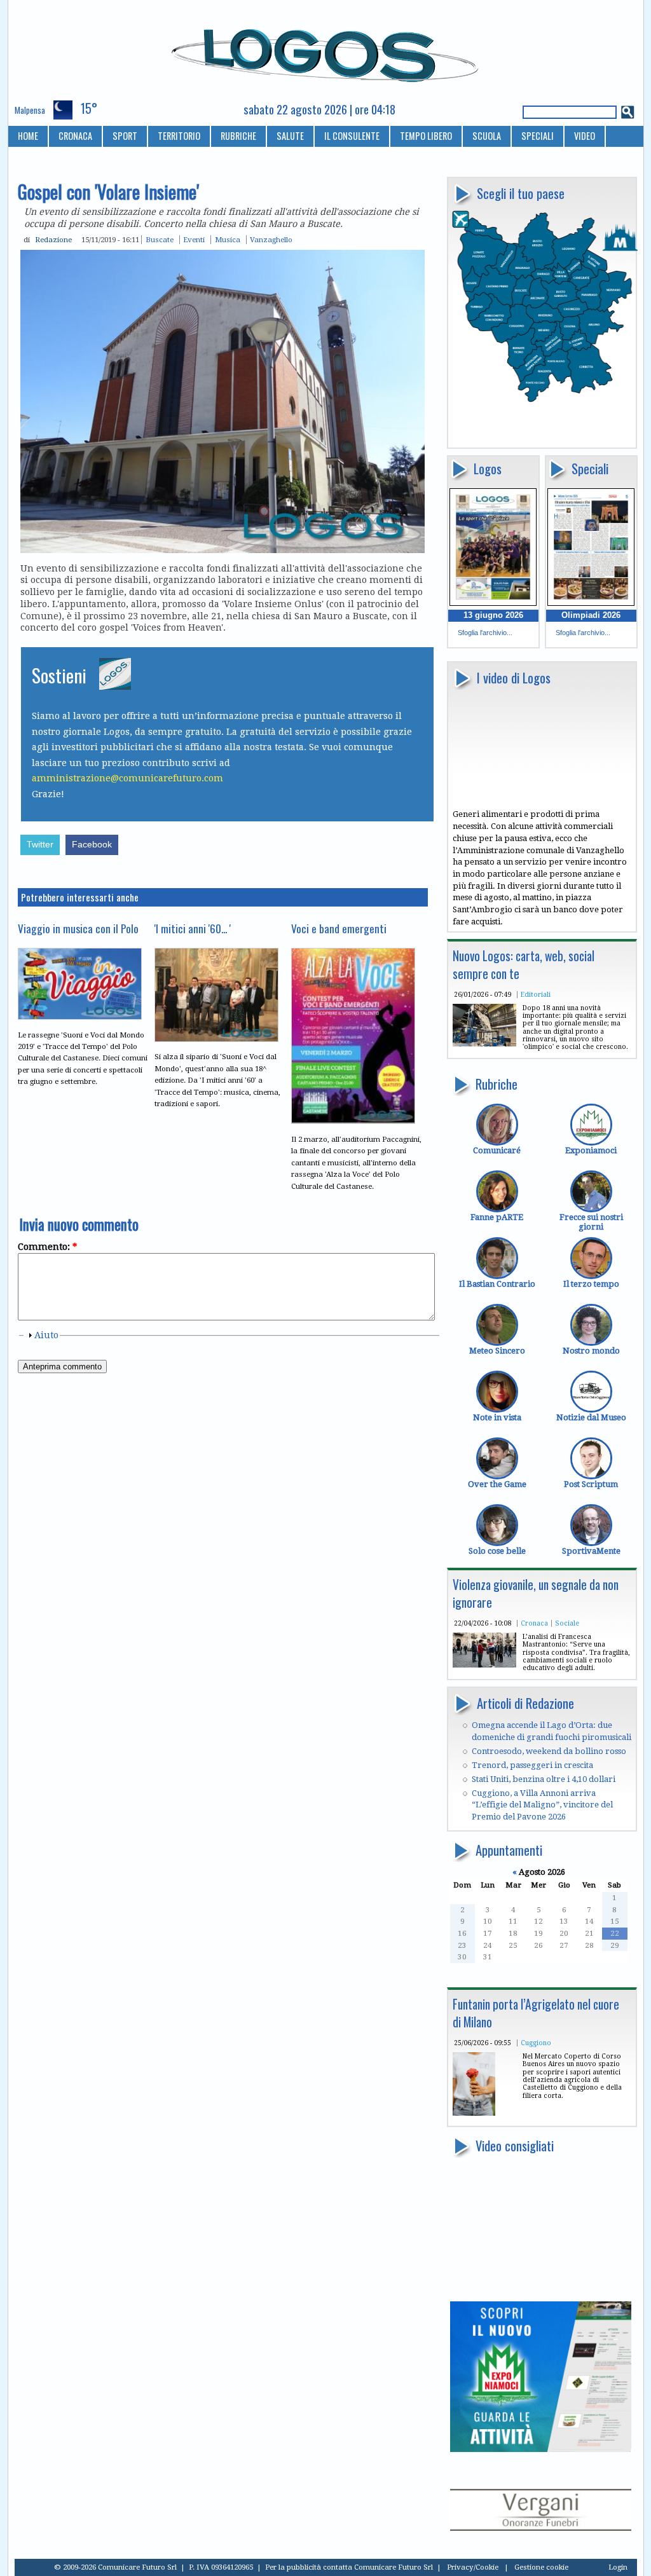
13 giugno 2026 (493, 615)
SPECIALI (538, 136)
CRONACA (75, 136)
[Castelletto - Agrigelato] (474, 2113)
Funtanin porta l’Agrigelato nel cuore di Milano (536, 2013)
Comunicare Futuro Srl (394, 2567)
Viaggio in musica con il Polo (78, 928)
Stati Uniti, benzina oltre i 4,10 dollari (544, 1779)
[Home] (326, 50)
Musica (228, 240)
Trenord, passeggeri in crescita (532, 1765)
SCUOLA (487, 136)
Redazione (53, 240)
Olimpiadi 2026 (591, 615)
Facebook (92, 845)
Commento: (47, 1247)
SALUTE (290, 136)
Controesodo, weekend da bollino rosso (549, 1751)
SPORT (125, 136)
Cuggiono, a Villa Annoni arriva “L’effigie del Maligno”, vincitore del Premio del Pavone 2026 (542, 1805)
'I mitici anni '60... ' (193, 928)
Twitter (40, 845)
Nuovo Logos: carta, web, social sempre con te (524, 965)
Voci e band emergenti (339, 928)
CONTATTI (36, 157)
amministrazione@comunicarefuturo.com (127, 778)
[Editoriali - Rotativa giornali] (484, 1044)
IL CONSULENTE (352, 136)
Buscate (160, 240)
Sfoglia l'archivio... (485, 633)
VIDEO (585, 136)
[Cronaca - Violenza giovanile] (484, 1665)
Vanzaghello (271, 240)
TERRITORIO (179, 136)
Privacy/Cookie (473, 2567)
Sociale (567, 1623)
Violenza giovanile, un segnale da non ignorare (536, 1593)
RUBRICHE (238, 136)
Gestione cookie (541, 2567)
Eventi (194, 240)
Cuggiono (536, 2043)
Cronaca (534, 1623)
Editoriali (536, 994)
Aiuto (46, 1335)
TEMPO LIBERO (426, 136)
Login (618, 2567)
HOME (28, 136)
